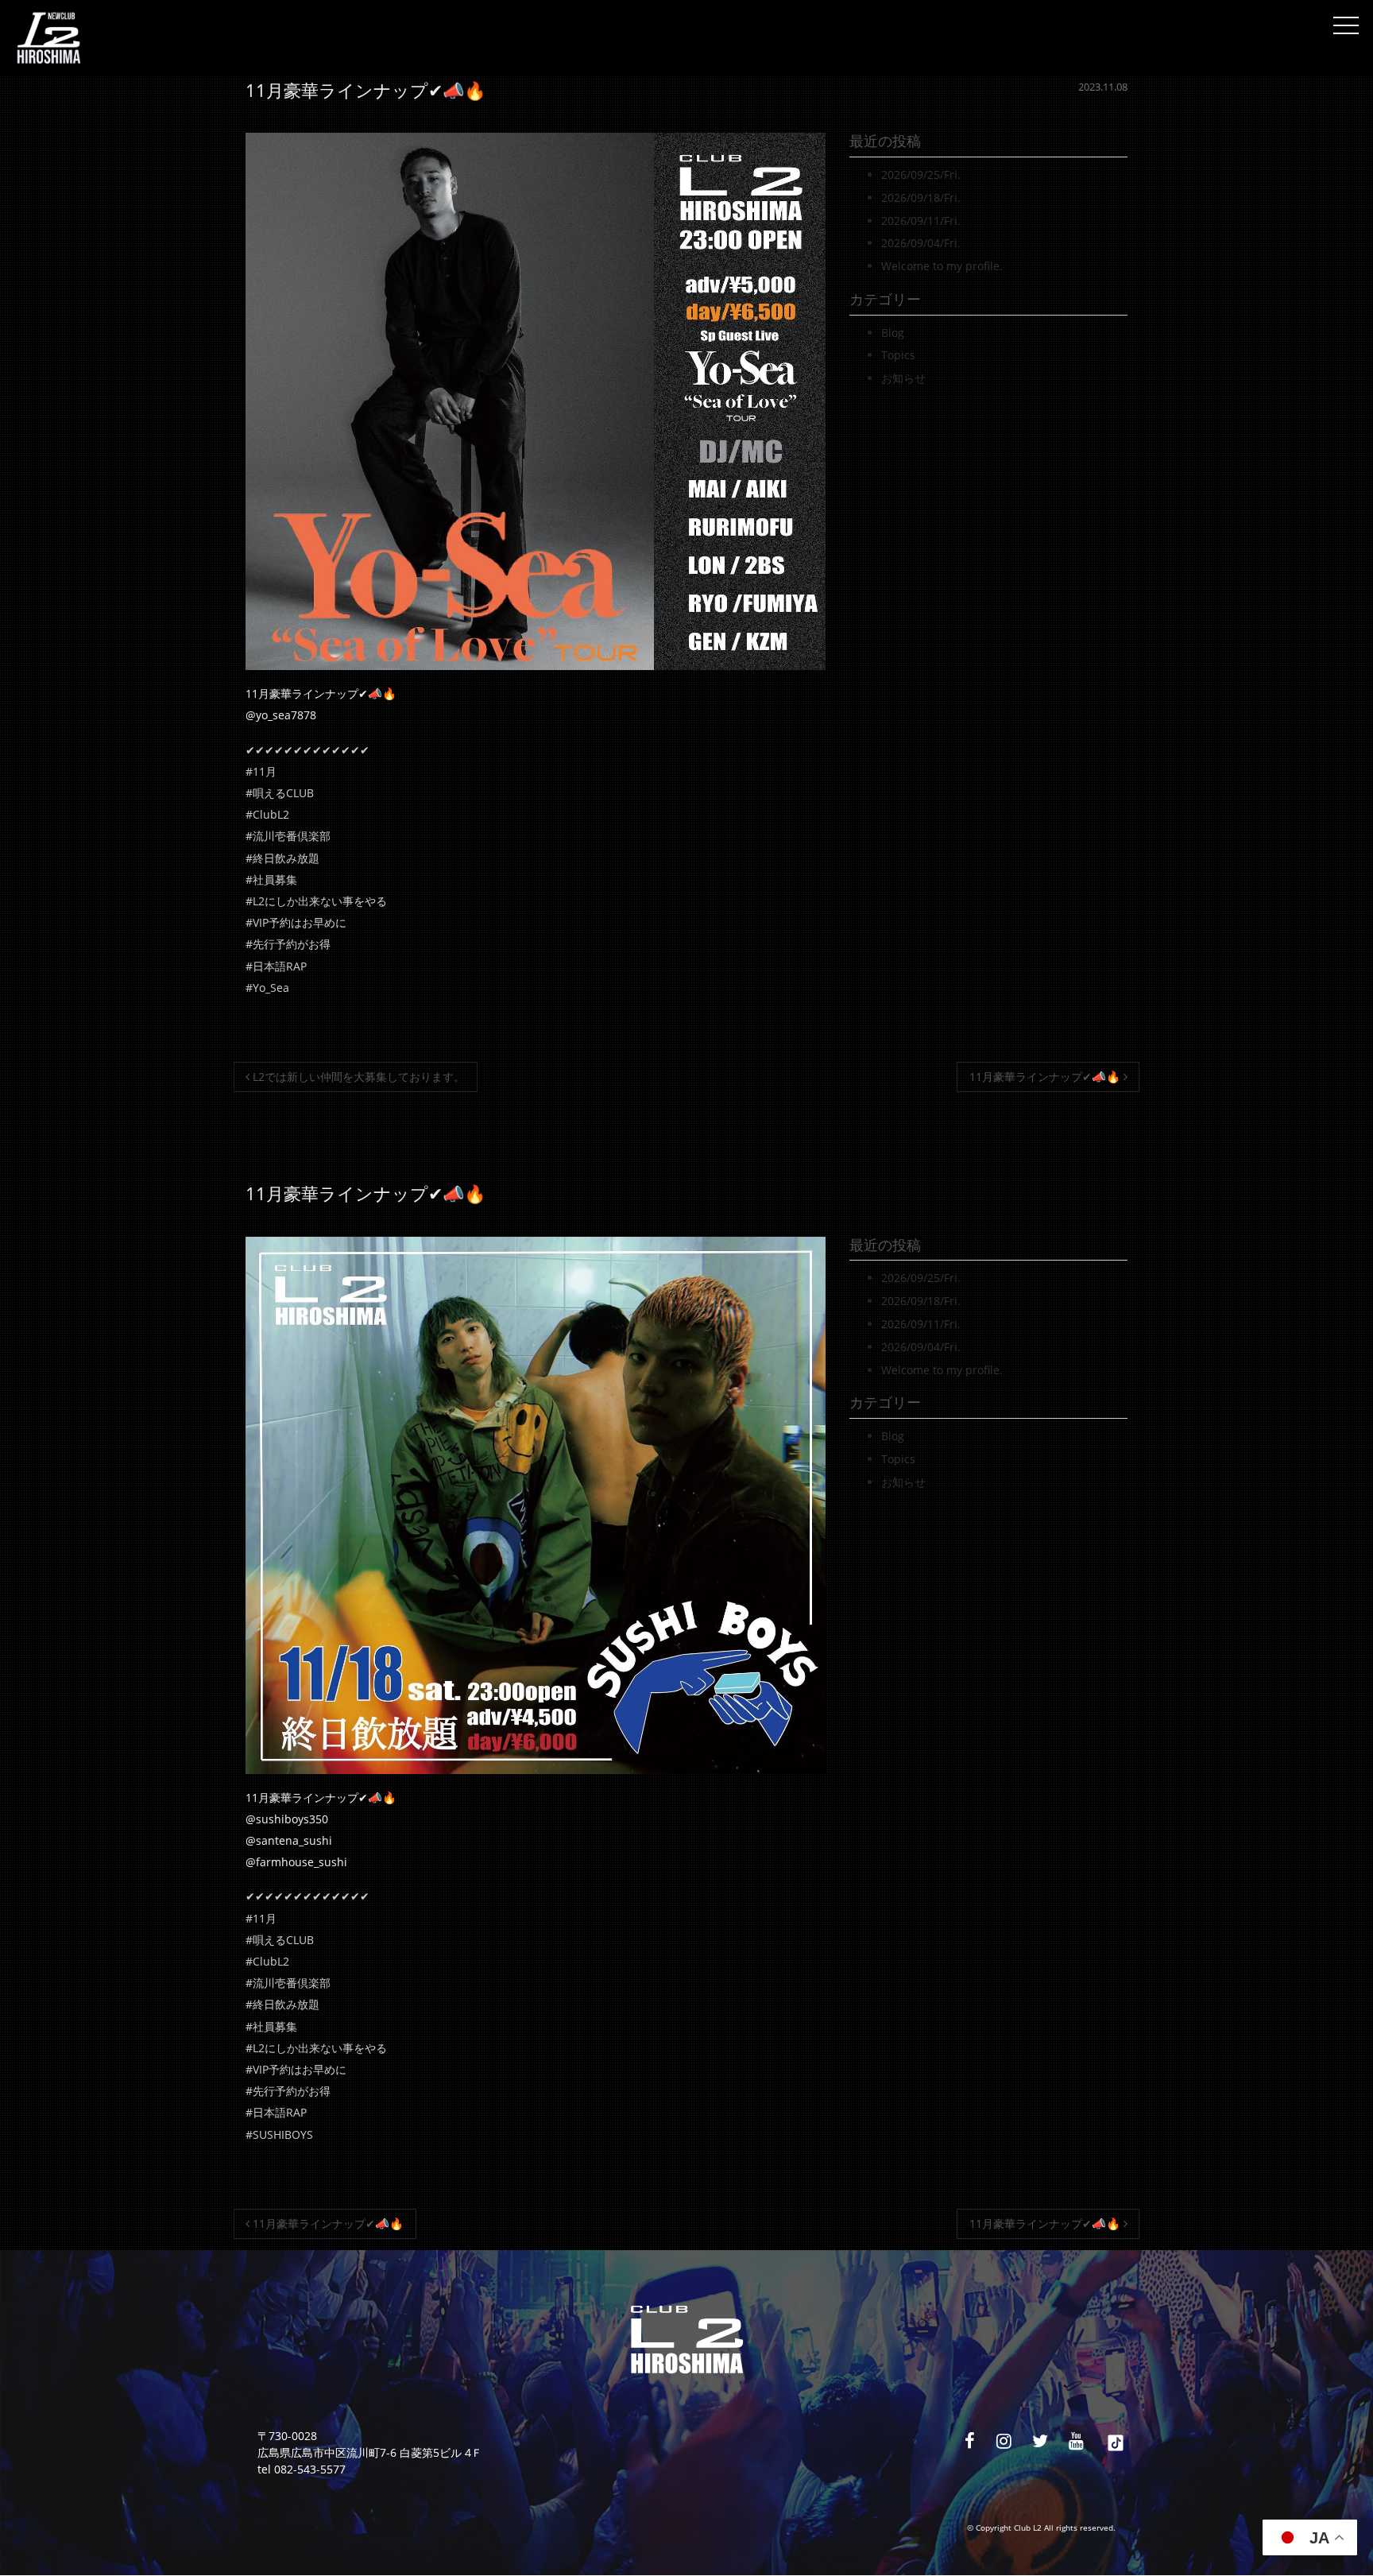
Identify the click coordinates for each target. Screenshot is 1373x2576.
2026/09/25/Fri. (921, 174)
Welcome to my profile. (942, 266)
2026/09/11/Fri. (921, 221)
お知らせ (903, 378)
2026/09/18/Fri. (921, 198)
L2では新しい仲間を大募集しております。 (357, 1077)
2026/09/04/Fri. (921, 243)
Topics (898, 355)
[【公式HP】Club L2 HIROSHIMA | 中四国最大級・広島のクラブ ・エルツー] (48, 38)
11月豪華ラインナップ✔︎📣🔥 (1046, 1077)
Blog (893, 333)
